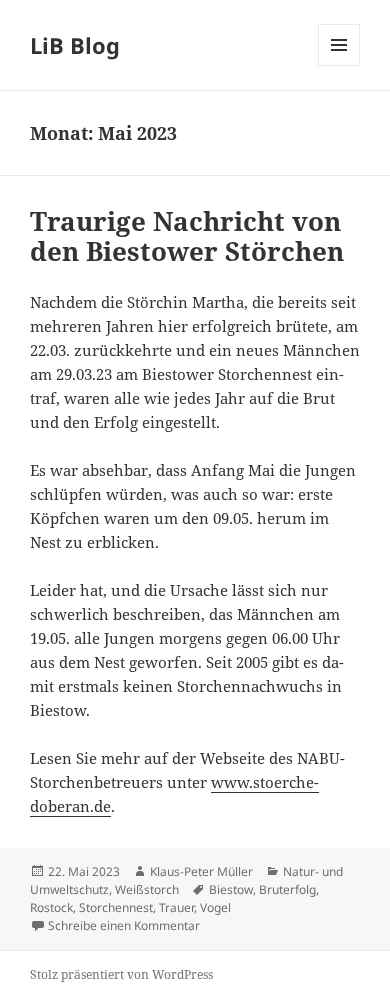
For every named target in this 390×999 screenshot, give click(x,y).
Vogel (215, 907)
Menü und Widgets (339, 65)
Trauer (176, 907)
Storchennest (116, 907)
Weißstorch (147, 889)
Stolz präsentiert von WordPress (121, 974)
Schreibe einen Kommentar (124, 925)
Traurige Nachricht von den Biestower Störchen (187, 236)
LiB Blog (75, 45)
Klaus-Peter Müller (201, 871)
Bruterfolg (287, 889)
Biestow (231, 889)
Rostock (51, 907)
